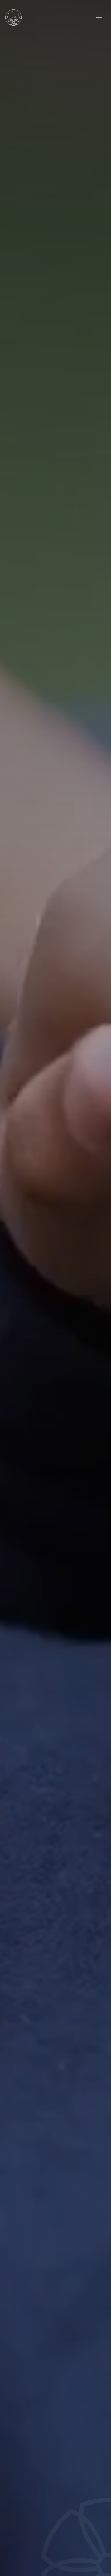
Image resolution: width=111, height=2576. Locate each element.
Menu (99, 18)
